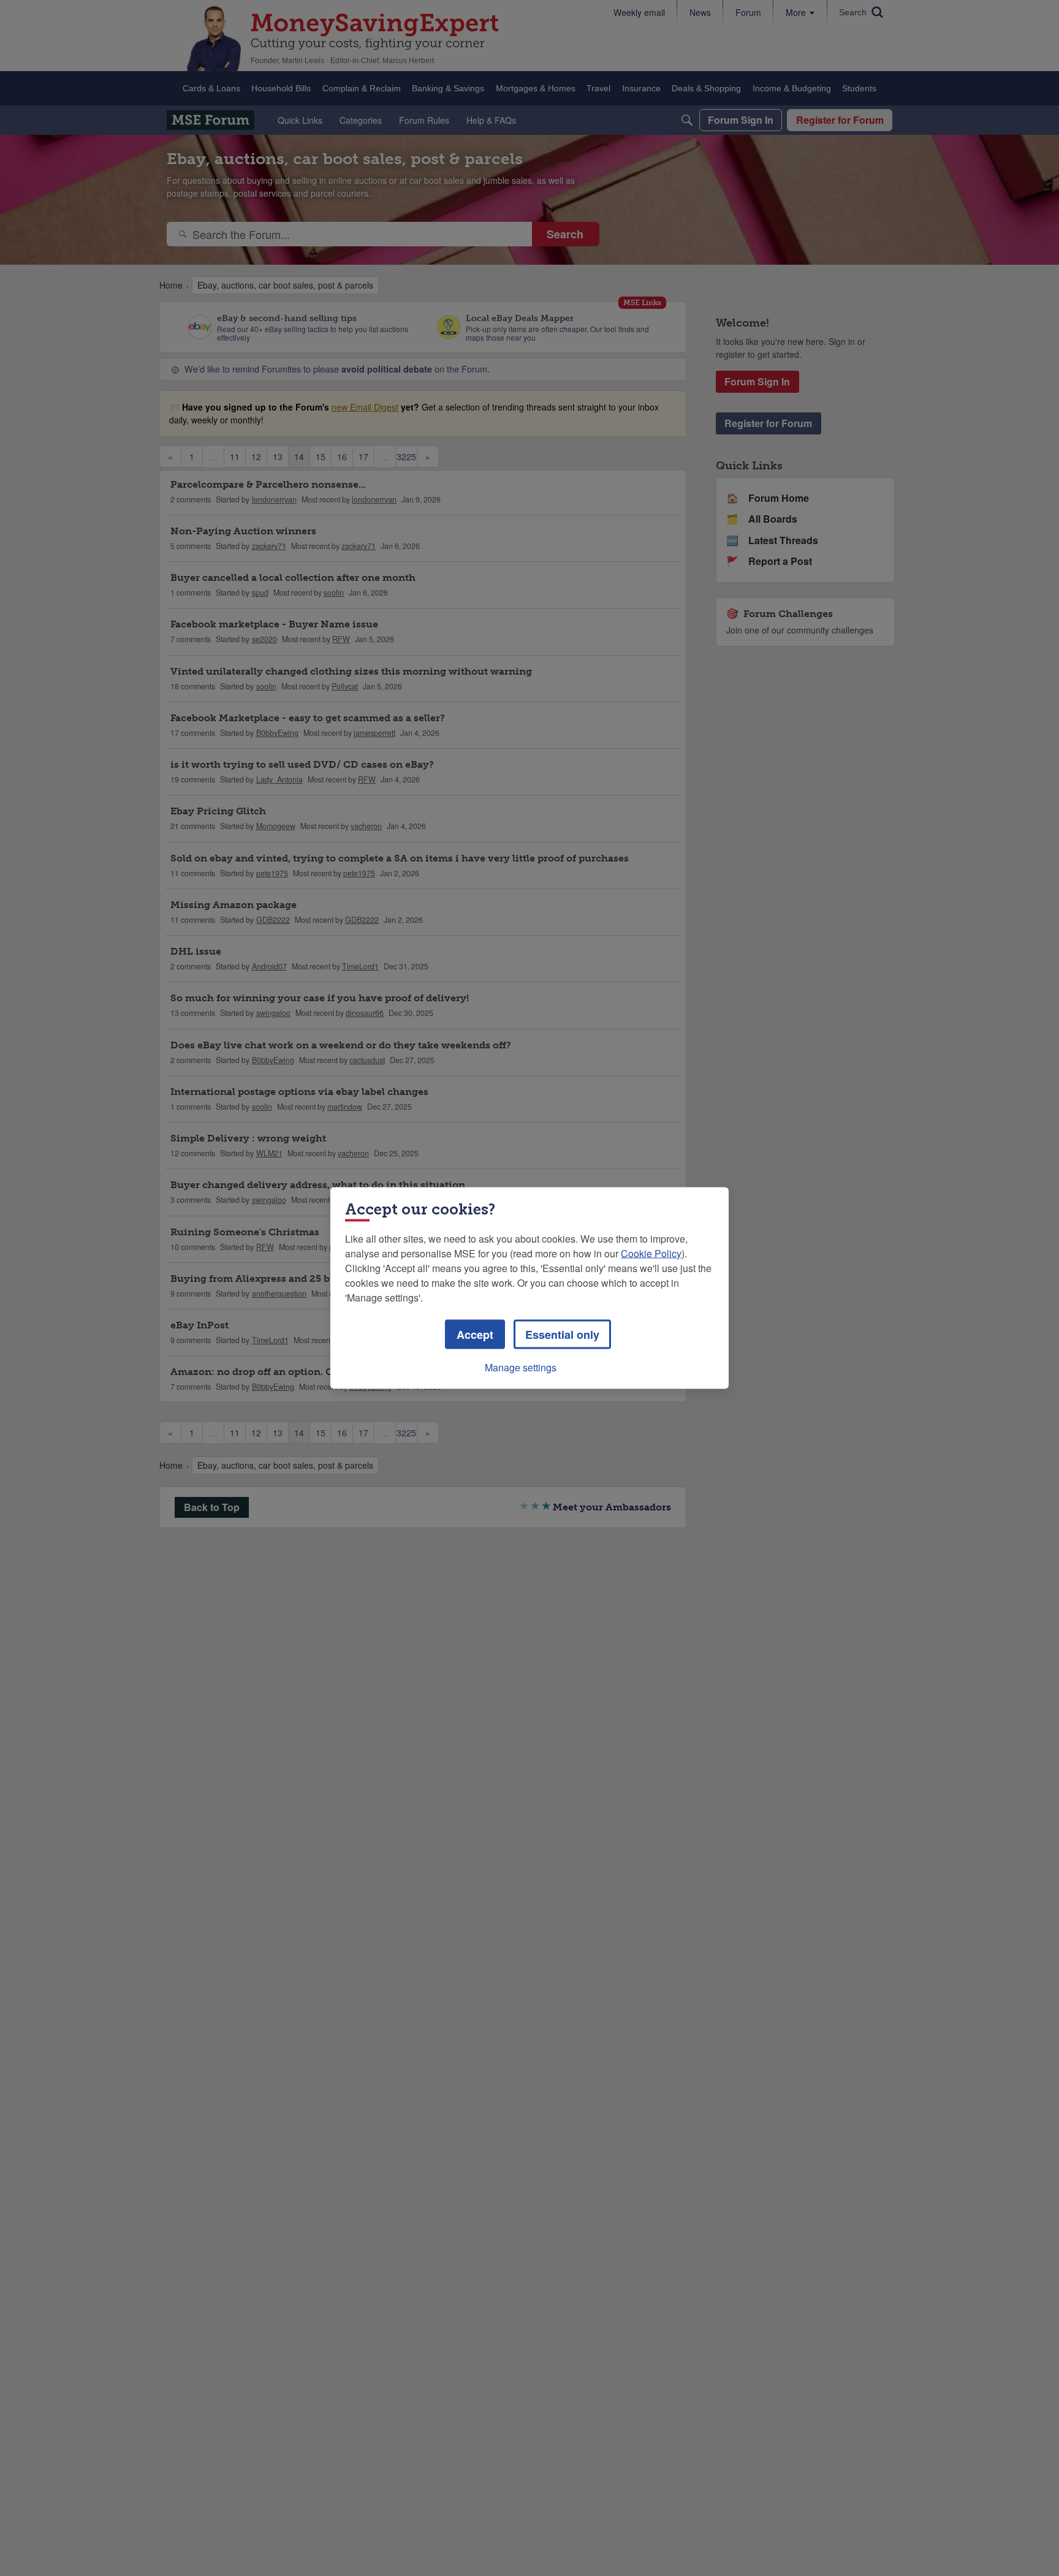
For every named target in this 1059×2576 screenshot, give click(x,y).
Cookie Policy (651, 1253)
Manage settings (521, 1367)
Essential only (562, 1335)
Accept (475, 1335)
